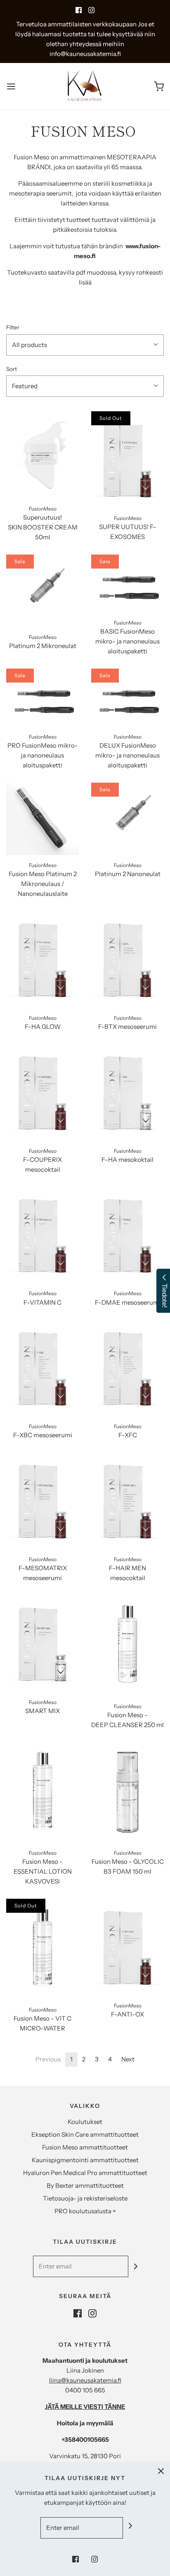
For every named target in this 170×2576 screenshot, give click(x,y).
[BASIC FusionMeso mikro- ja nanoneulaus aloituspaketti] (127, 584)
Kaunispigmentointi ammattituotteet (85, 2160)
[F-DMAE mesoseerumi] (127, 1235)
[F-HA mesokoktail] (127, 1092)
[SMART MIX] (42, 1644)
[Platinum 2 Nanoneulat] (127, 819)
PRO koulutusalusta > (85, 2211)
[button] (85, 345)
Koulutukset (85, 2122)
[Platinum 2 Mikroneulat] (42, 591)
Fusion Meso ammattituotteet (85, 2147)
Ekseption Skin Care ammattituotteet (85, 2134)
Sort (12, 369)
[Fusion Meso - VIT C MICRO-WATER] (42, 1949)
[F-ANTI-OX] (127, 1947)
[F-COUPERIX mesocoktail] (42, 1092)
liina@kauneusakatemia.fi (85, 2380)
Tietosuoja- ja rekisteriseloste (85, 2198)
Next (128, 2059)
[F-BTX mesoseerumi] (127, 959)
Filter (13, 327)
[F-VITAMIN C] (42, 1235)
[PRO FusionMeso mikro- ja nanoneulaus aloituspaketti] (42, 698)
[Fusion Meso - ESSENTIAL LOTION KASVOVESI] (42, 1793)
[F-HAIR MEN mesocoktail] (127, 1501)
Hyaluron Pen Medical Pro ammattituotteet (85, 2173)
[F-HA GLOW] (42, 959)
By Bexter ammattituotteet (85, 2186)
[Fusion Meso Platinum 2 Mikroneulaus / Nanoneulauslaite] (42, 819)
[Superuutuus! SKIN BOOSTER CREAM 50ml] (42, 455)
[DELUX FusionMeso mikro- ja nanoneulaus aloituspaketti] (127, 698)
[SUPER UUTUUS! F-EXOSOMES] (127, 460)
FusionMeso (43, 509)
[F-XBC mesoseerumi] (42, 1368)
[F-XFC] (127, 1368)
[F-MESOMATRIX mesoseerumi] (42, 1501)
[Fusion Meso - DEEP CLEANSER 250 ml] (127, 1646)
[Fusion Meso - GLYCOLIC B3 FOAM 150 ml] (127, 1793)
